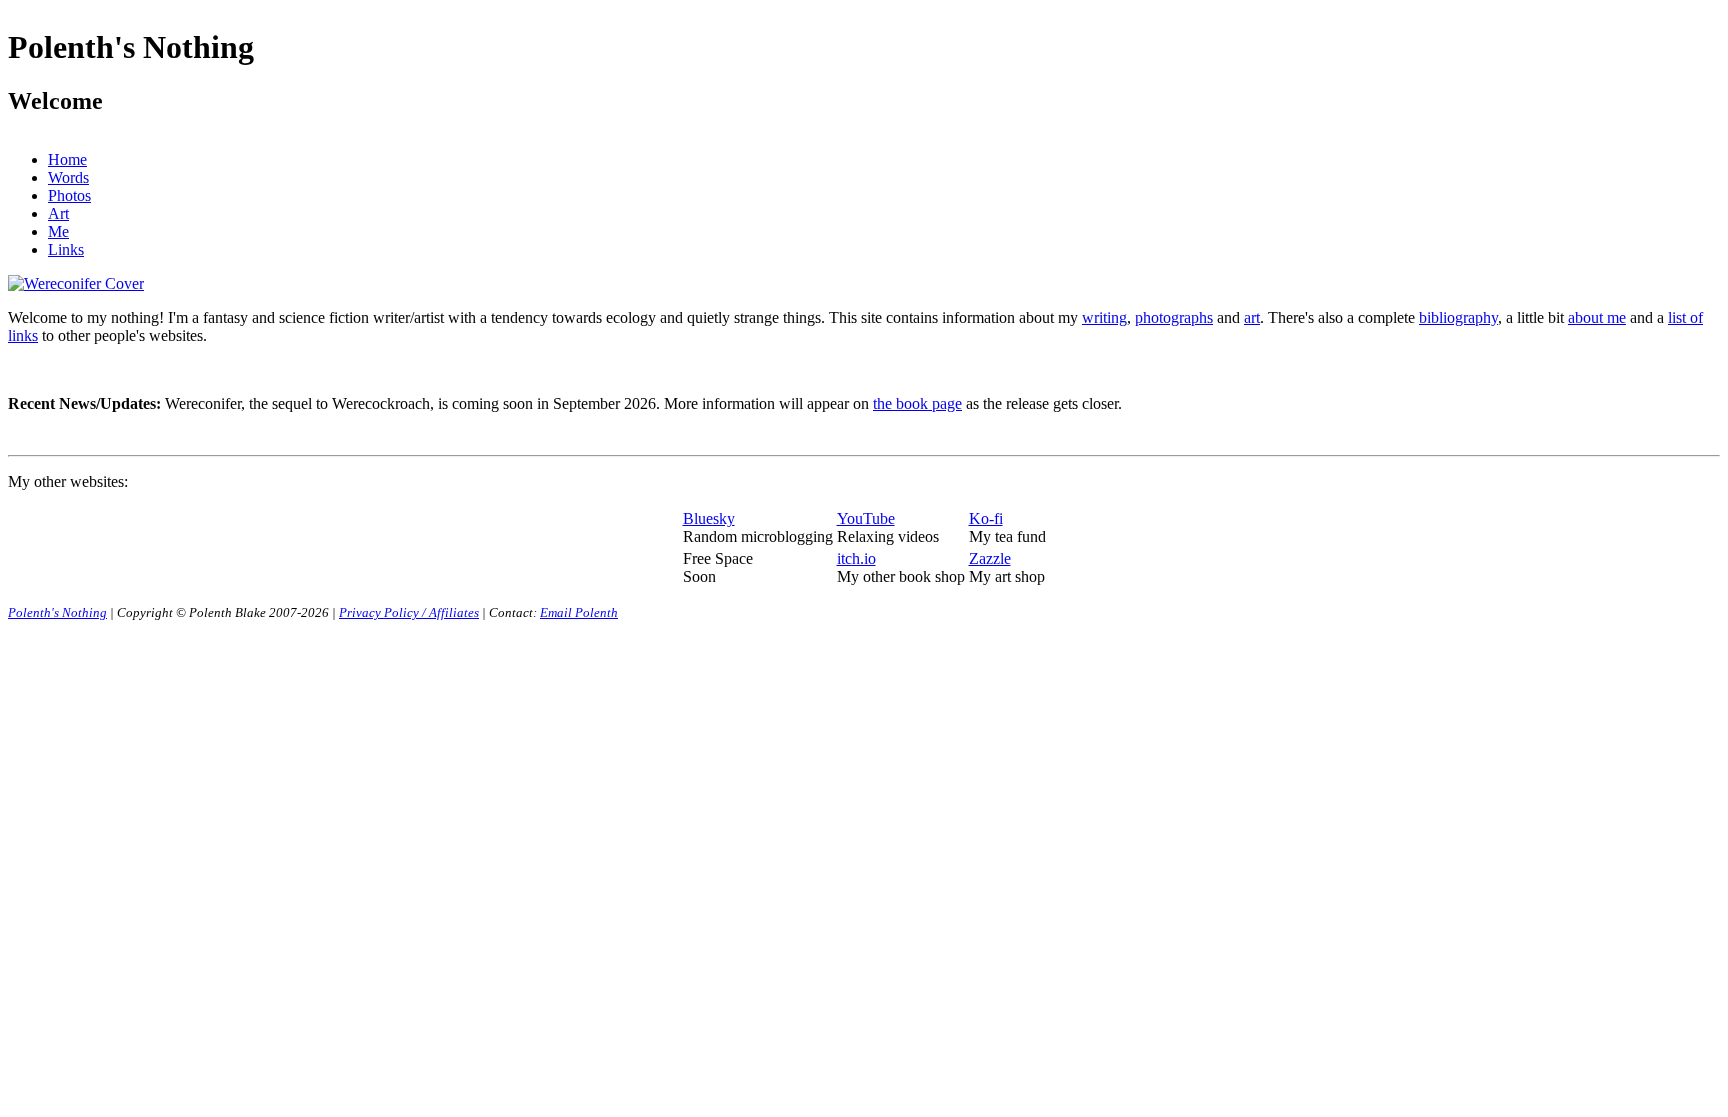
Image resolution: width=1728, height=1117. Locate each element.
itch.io (856, 558)
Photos (69, 195)
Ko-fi (986, 518)
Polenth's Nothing (57, 612)
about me (1597, 317)
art (1252, 317)
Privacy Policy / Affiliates (409, 612)
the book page (917, 403)
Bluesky (709, 518)
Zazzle (990, 558)
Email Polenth (579, 612)
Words (68, 177)
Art (58, 213)
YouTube (866, 518)
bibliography (1458, 317)
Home (67, 159)
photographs (1174, 317)
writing (1104, 317)
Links (66, 249)
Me (58, 231)
